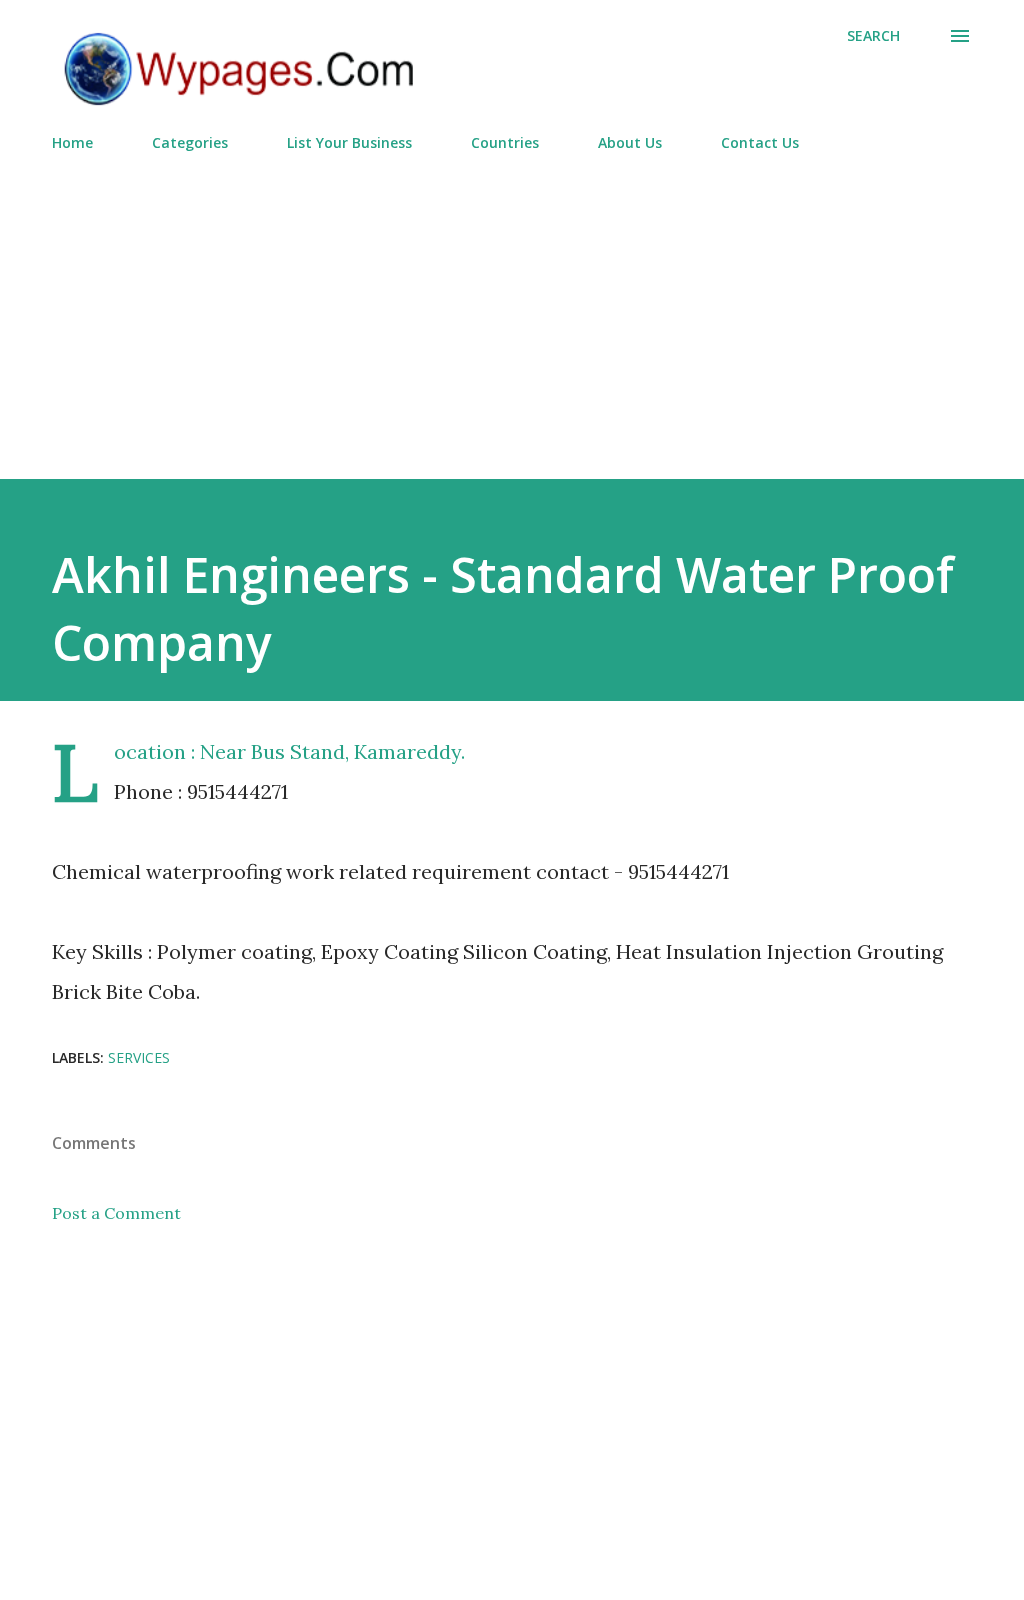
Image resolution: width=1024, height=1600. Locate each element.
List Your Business (349, 142)
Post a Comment (116, 1213)
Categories (190, 142)
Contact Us (760, 142)
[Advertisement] (512, 307)
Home (72, 142)
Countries (505, 142)
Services (139, 1057)
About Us (630, 142)
